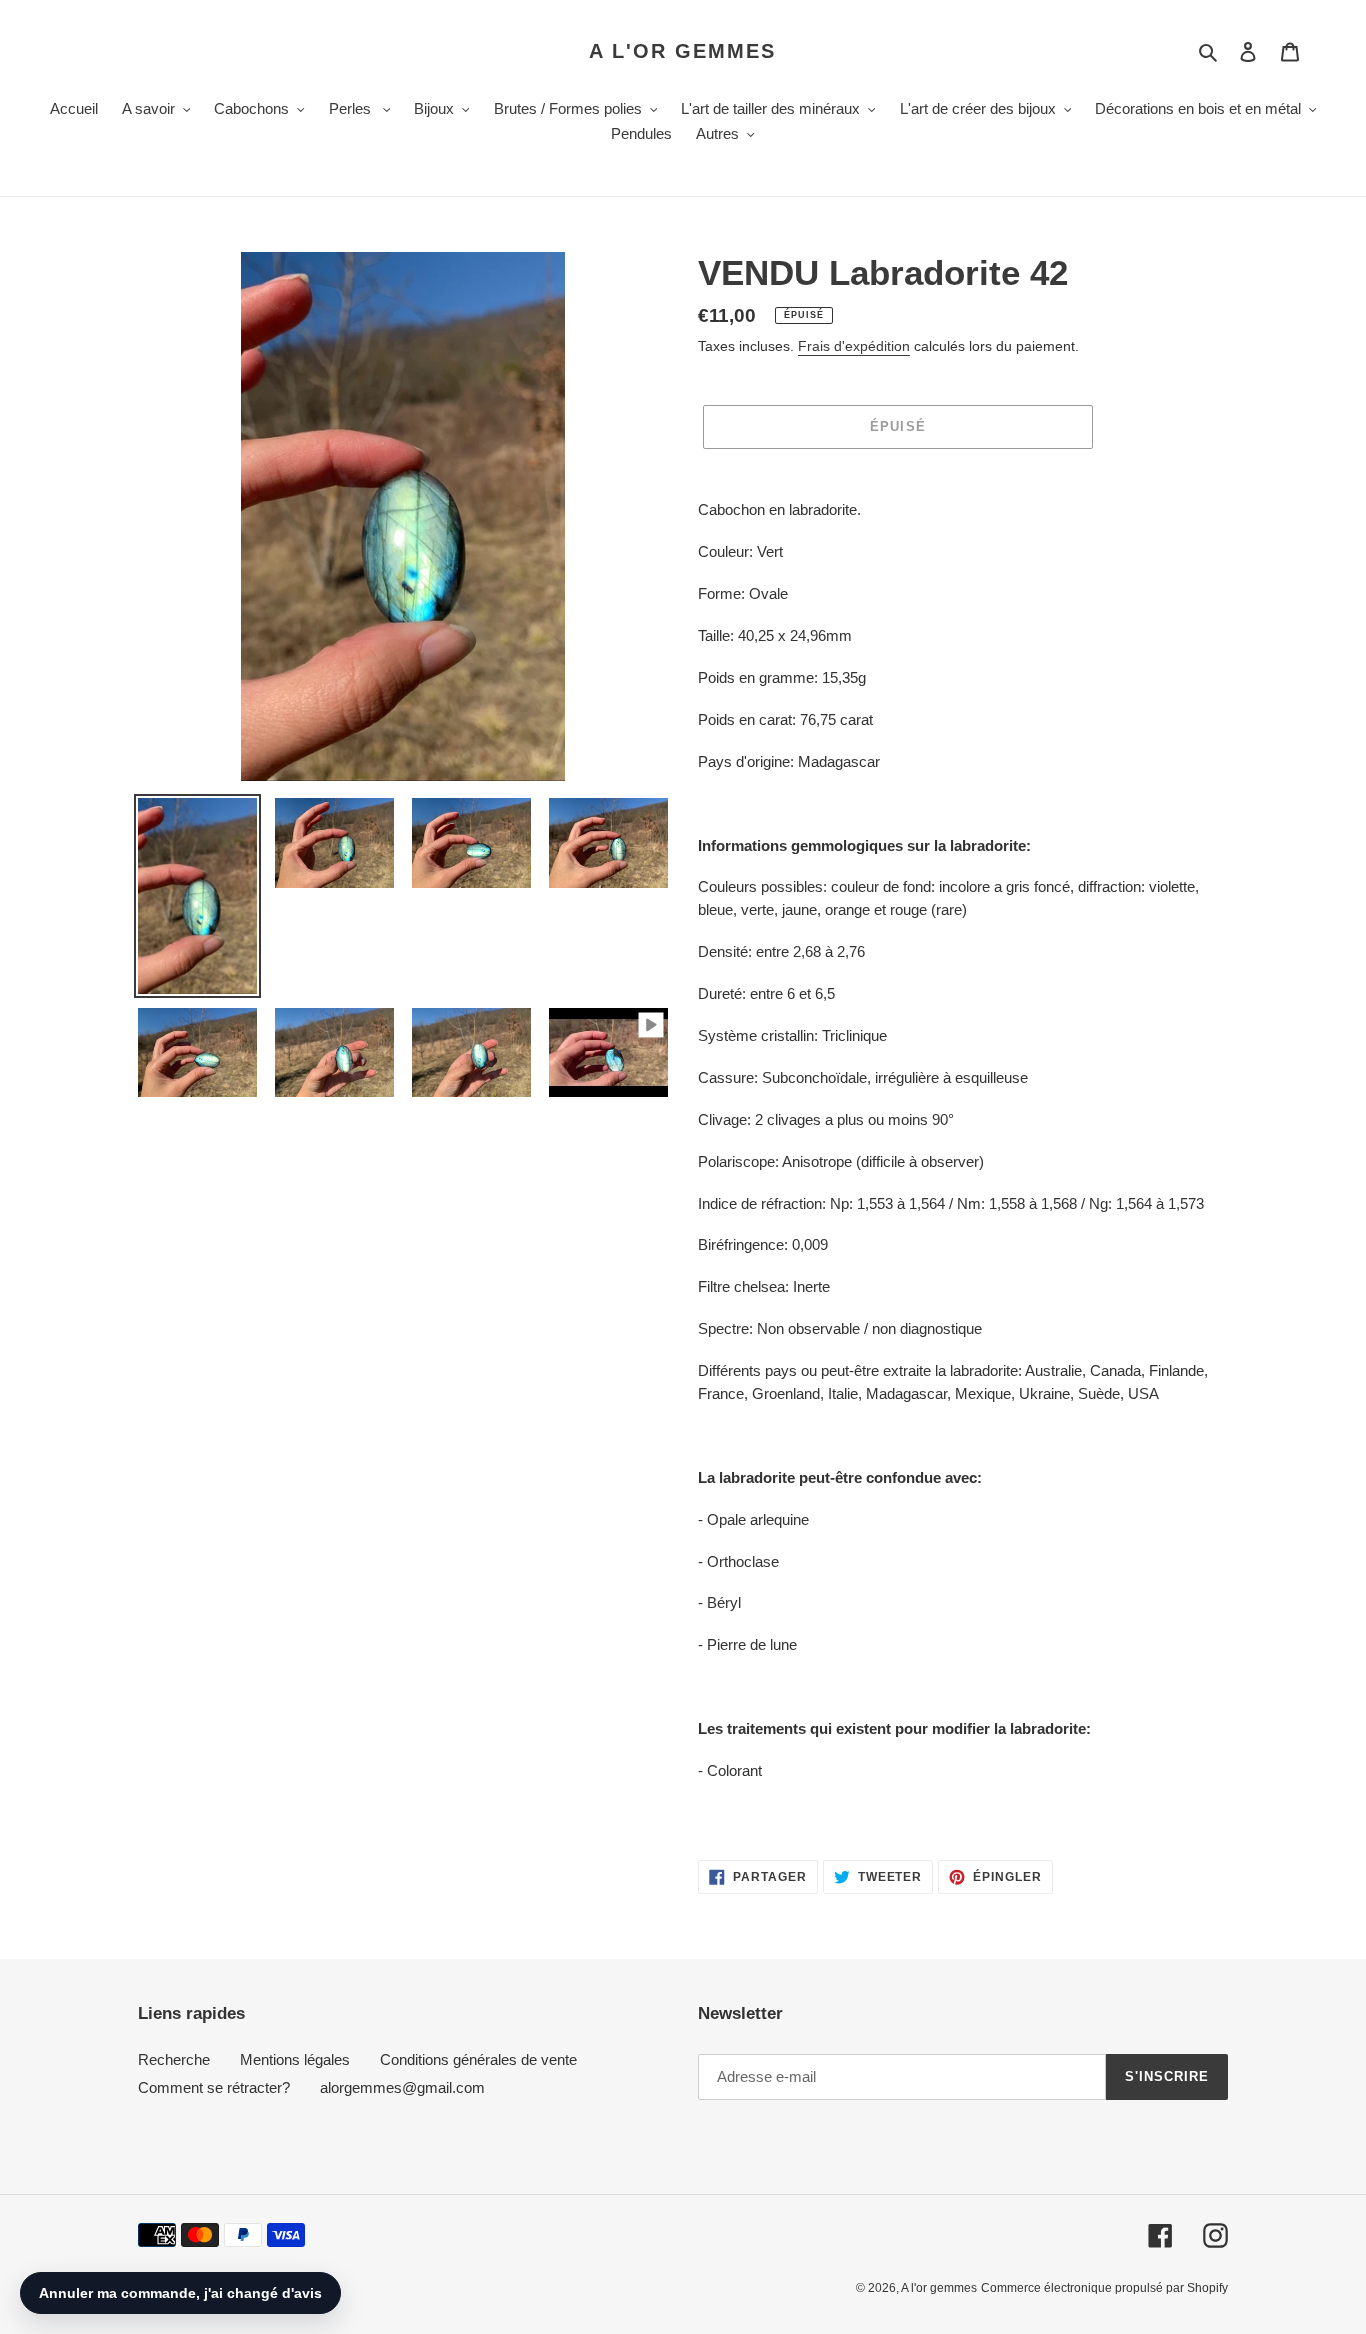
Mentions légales (295, 2059)
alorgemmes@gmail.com (402, 2087)
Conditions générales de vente (478, 2059)
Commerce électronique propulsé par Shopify (1104, 2288)
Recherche (174, 2059)
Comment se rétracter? (214, 2087)
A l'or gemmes (682, 51)
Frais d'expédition (854, 346)
